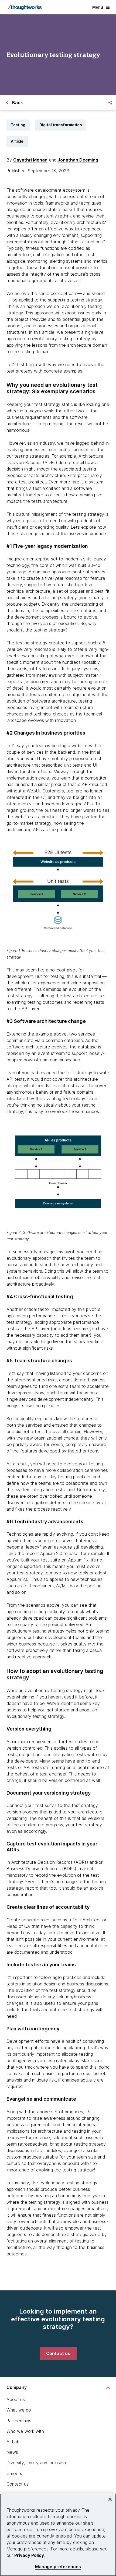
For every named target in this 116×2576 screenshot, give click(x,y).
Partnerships (19, 2421)
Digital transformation (61, 125)
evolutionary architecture (76, 222)
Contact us (18, 2484)
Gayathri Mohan (30, 160)
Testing (18, 125)
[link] (58, 2353)
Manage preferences (58, 2567)
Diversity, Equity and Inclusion (36, 2463)
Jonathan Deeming (78, 160)
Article (17, 141)
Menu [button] (98, 7)
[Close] (110, 2499)
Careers (14, 2473)
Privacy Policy (29, 2555)
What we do (19, 2410)
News (12, 2452)
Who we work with (25, 2431)
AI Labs (14, 2442)
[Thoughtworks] (25, 7)
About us (16, 2399)
